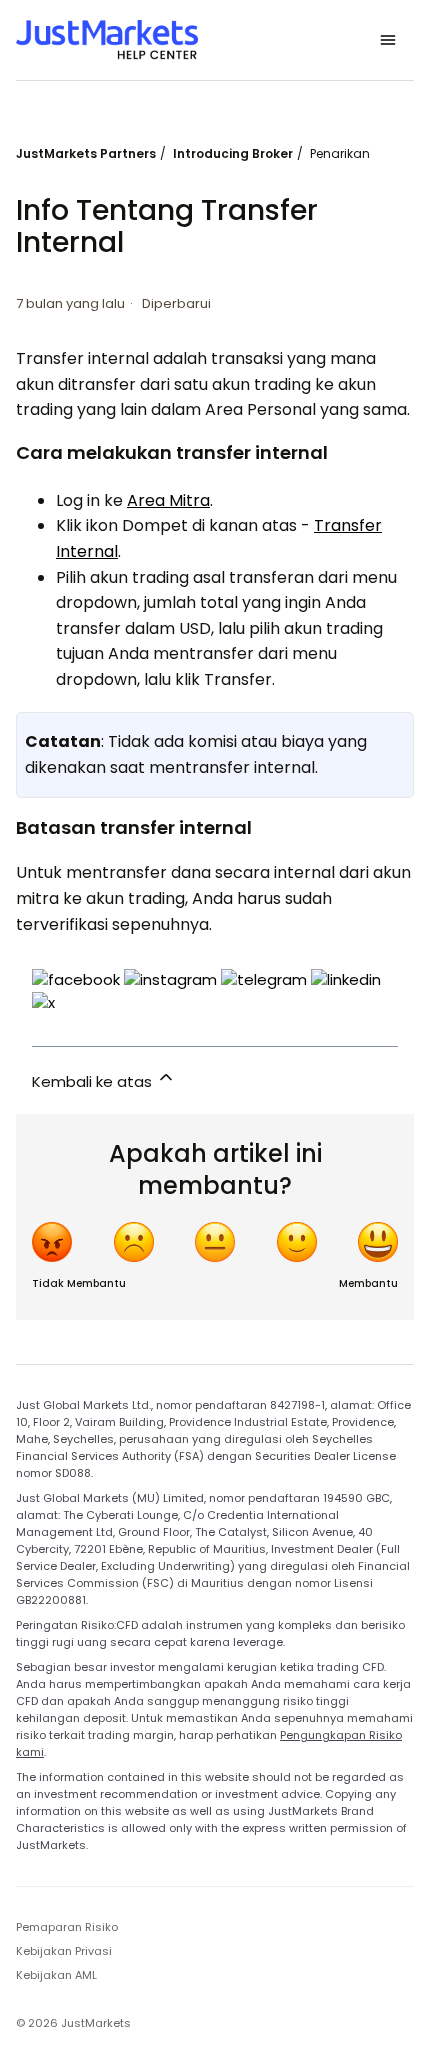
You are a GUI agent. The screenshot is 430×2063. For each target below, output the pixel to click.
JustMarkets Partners (86, 153)
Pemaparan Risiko (67, 1927)
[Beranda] (107, 40)
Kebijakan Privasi (64, 1951)
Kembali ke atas (94, 1081)
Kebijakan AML (56, 1975)
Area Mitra (168, 500)
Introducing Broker (233, 153)
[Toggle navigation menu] (388, 40)
